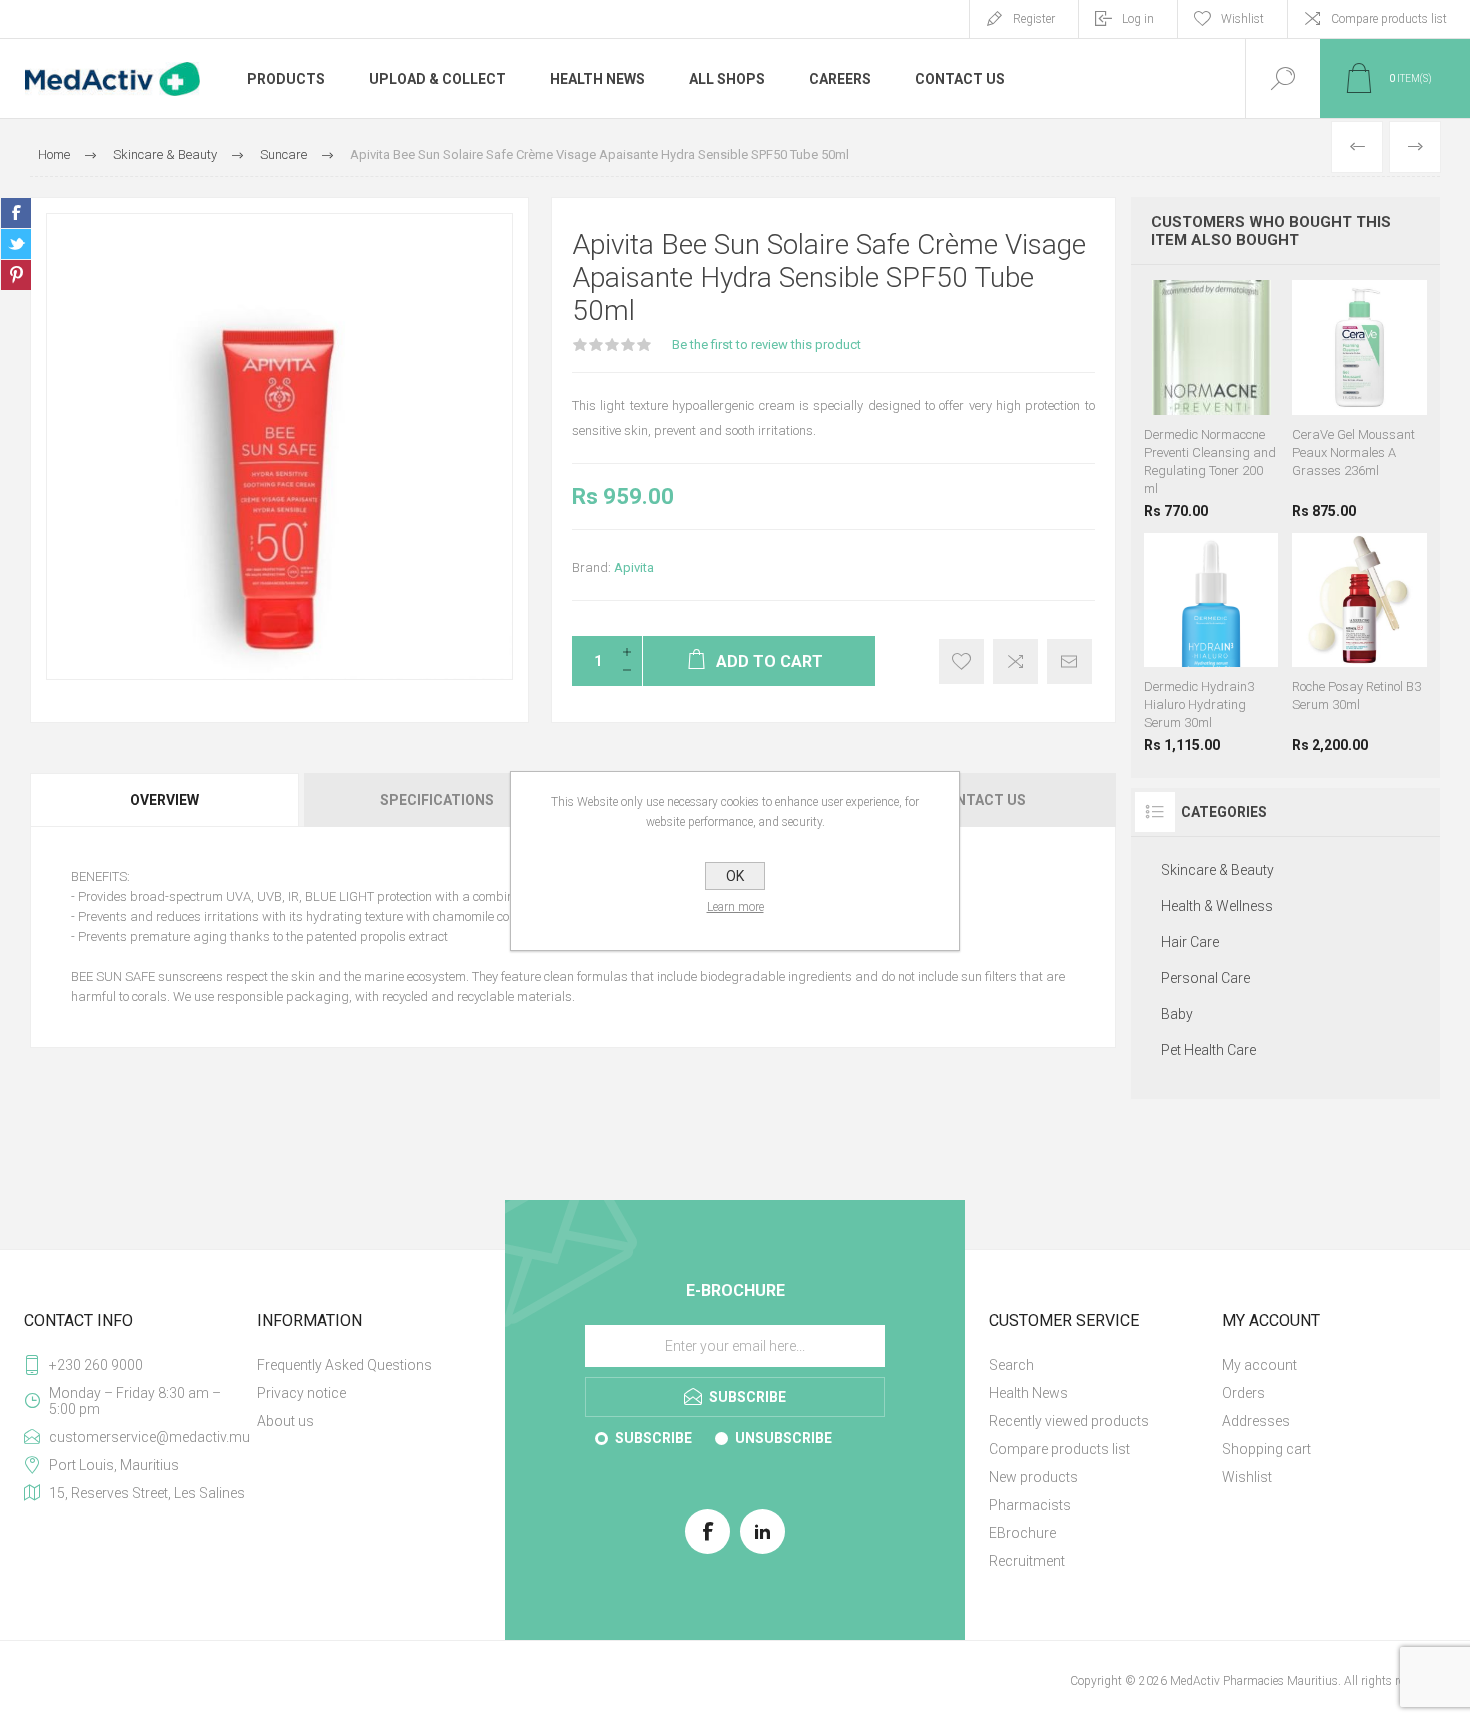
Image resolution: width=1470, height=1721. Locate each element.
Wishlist (1247, 1477)
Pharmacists (1030, 1505)
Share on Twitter (16, 244)
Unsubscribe (783, 1438)
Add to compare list (1015, 661)
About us (285, 1421)
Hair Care (1190, 942)
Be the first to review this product (766, 344)
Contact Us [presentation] (981, 800)
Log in (1138, 19)
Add (1231, 365)
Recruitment (1027, 1561)
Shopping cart (1266, 1449)
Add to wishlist (961, 661)
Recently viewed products (1069, 1421)
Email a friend (1069, 661)
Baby (1177, 1014)
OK (735, 876)
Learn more (735, 907)
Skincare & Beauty (1217, 870)
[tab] (165, 800)
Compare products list (1389, 19)
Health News (1028, 1393)
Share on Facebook (16, 213)
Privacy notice (301, 1393)
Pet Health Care (1208, 1050)
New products (1033, 1477)
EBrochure (1022, 1533)
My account (1259, 1365)
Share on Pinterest (16, 275)
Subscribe (653, 1438)
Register (1034, 19)
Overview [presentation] (164, 800)
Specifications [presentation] (437, 800)
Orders (1243, 1393)
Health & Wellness (1217, 906)
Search (1011, 1365)
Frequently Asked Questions (344, 1365)
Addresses (1256, 1421)
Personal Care (1205, 978)
